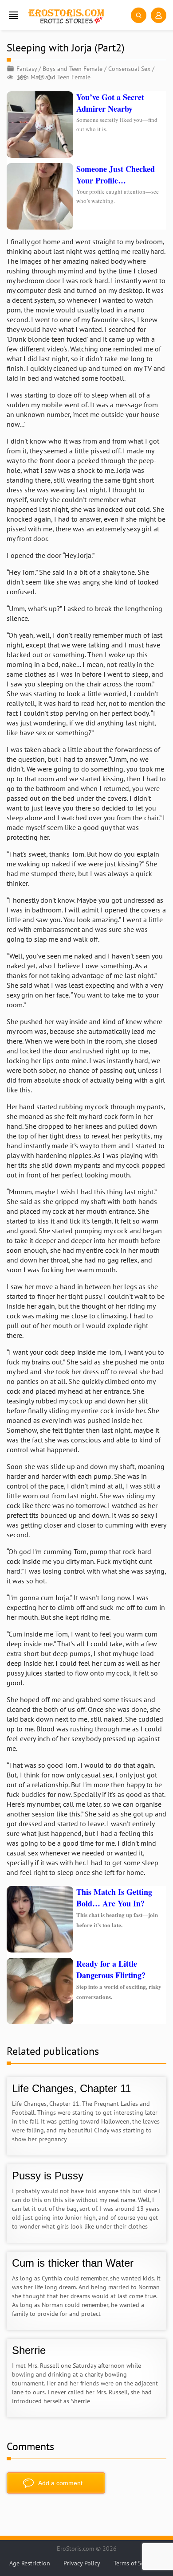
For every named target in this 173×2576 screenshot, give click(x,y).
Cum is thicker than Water (73, 2263)
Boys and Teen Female (73, 69)
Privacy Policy (82, 2563)
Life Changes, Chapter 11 (71, 2088)
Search (139, 15)
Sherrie (29, 2350)
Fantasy (27, 69)
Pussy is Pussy (48, 2176)
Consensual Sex (129, 69)
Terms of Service (135, 2563)
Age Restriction (30, 2563)
